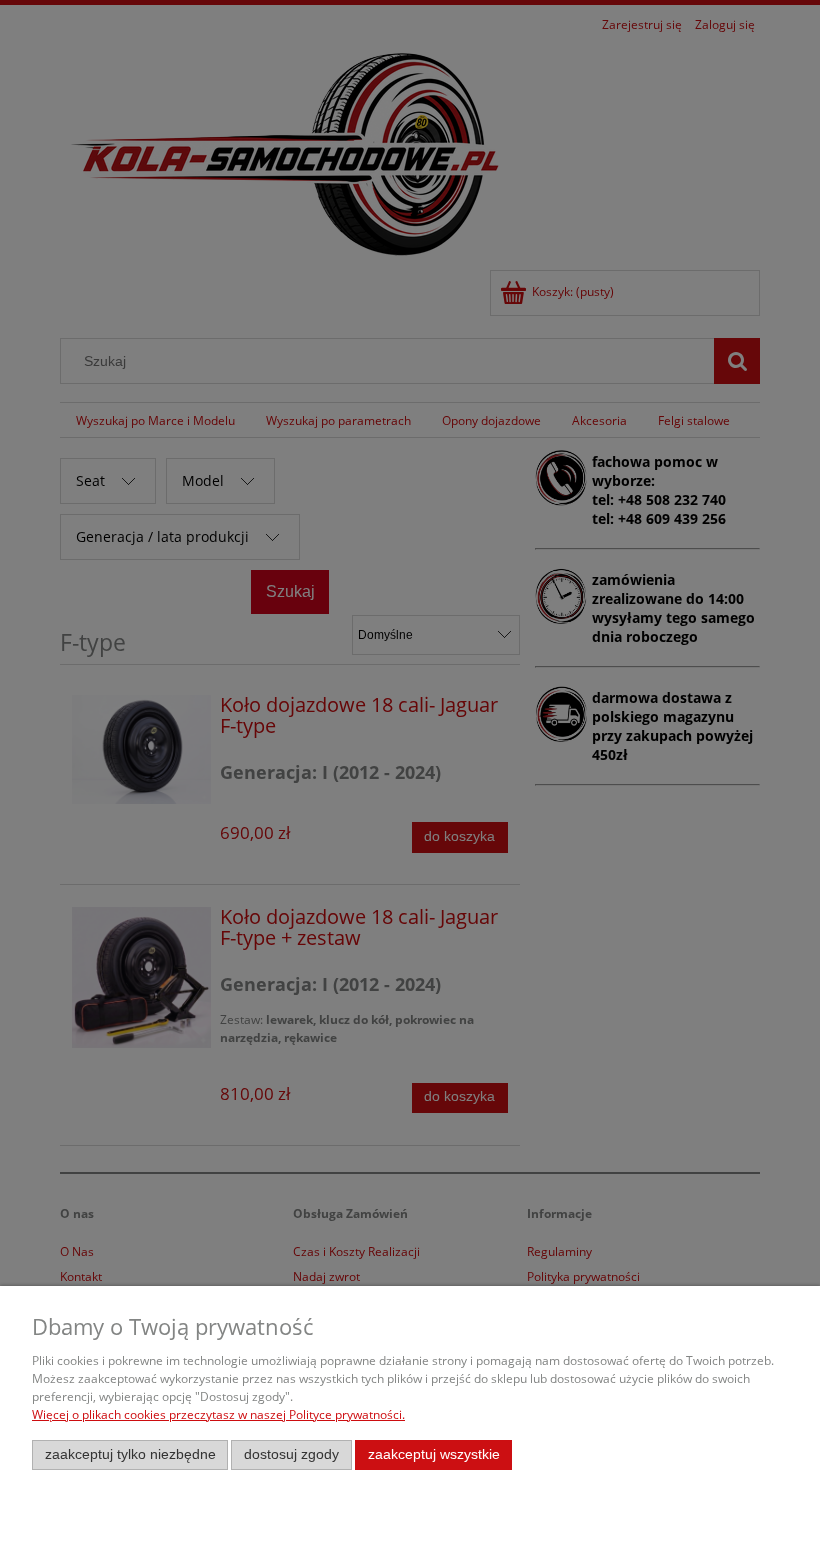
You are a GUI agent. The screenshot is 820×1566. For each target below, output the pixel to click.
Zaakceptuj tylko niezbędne (130, 1454)
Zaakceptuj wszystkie (434, 1454)
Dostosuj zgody (291, 1454)
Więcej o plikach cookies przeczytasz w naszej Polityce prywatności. (218, 1414)
